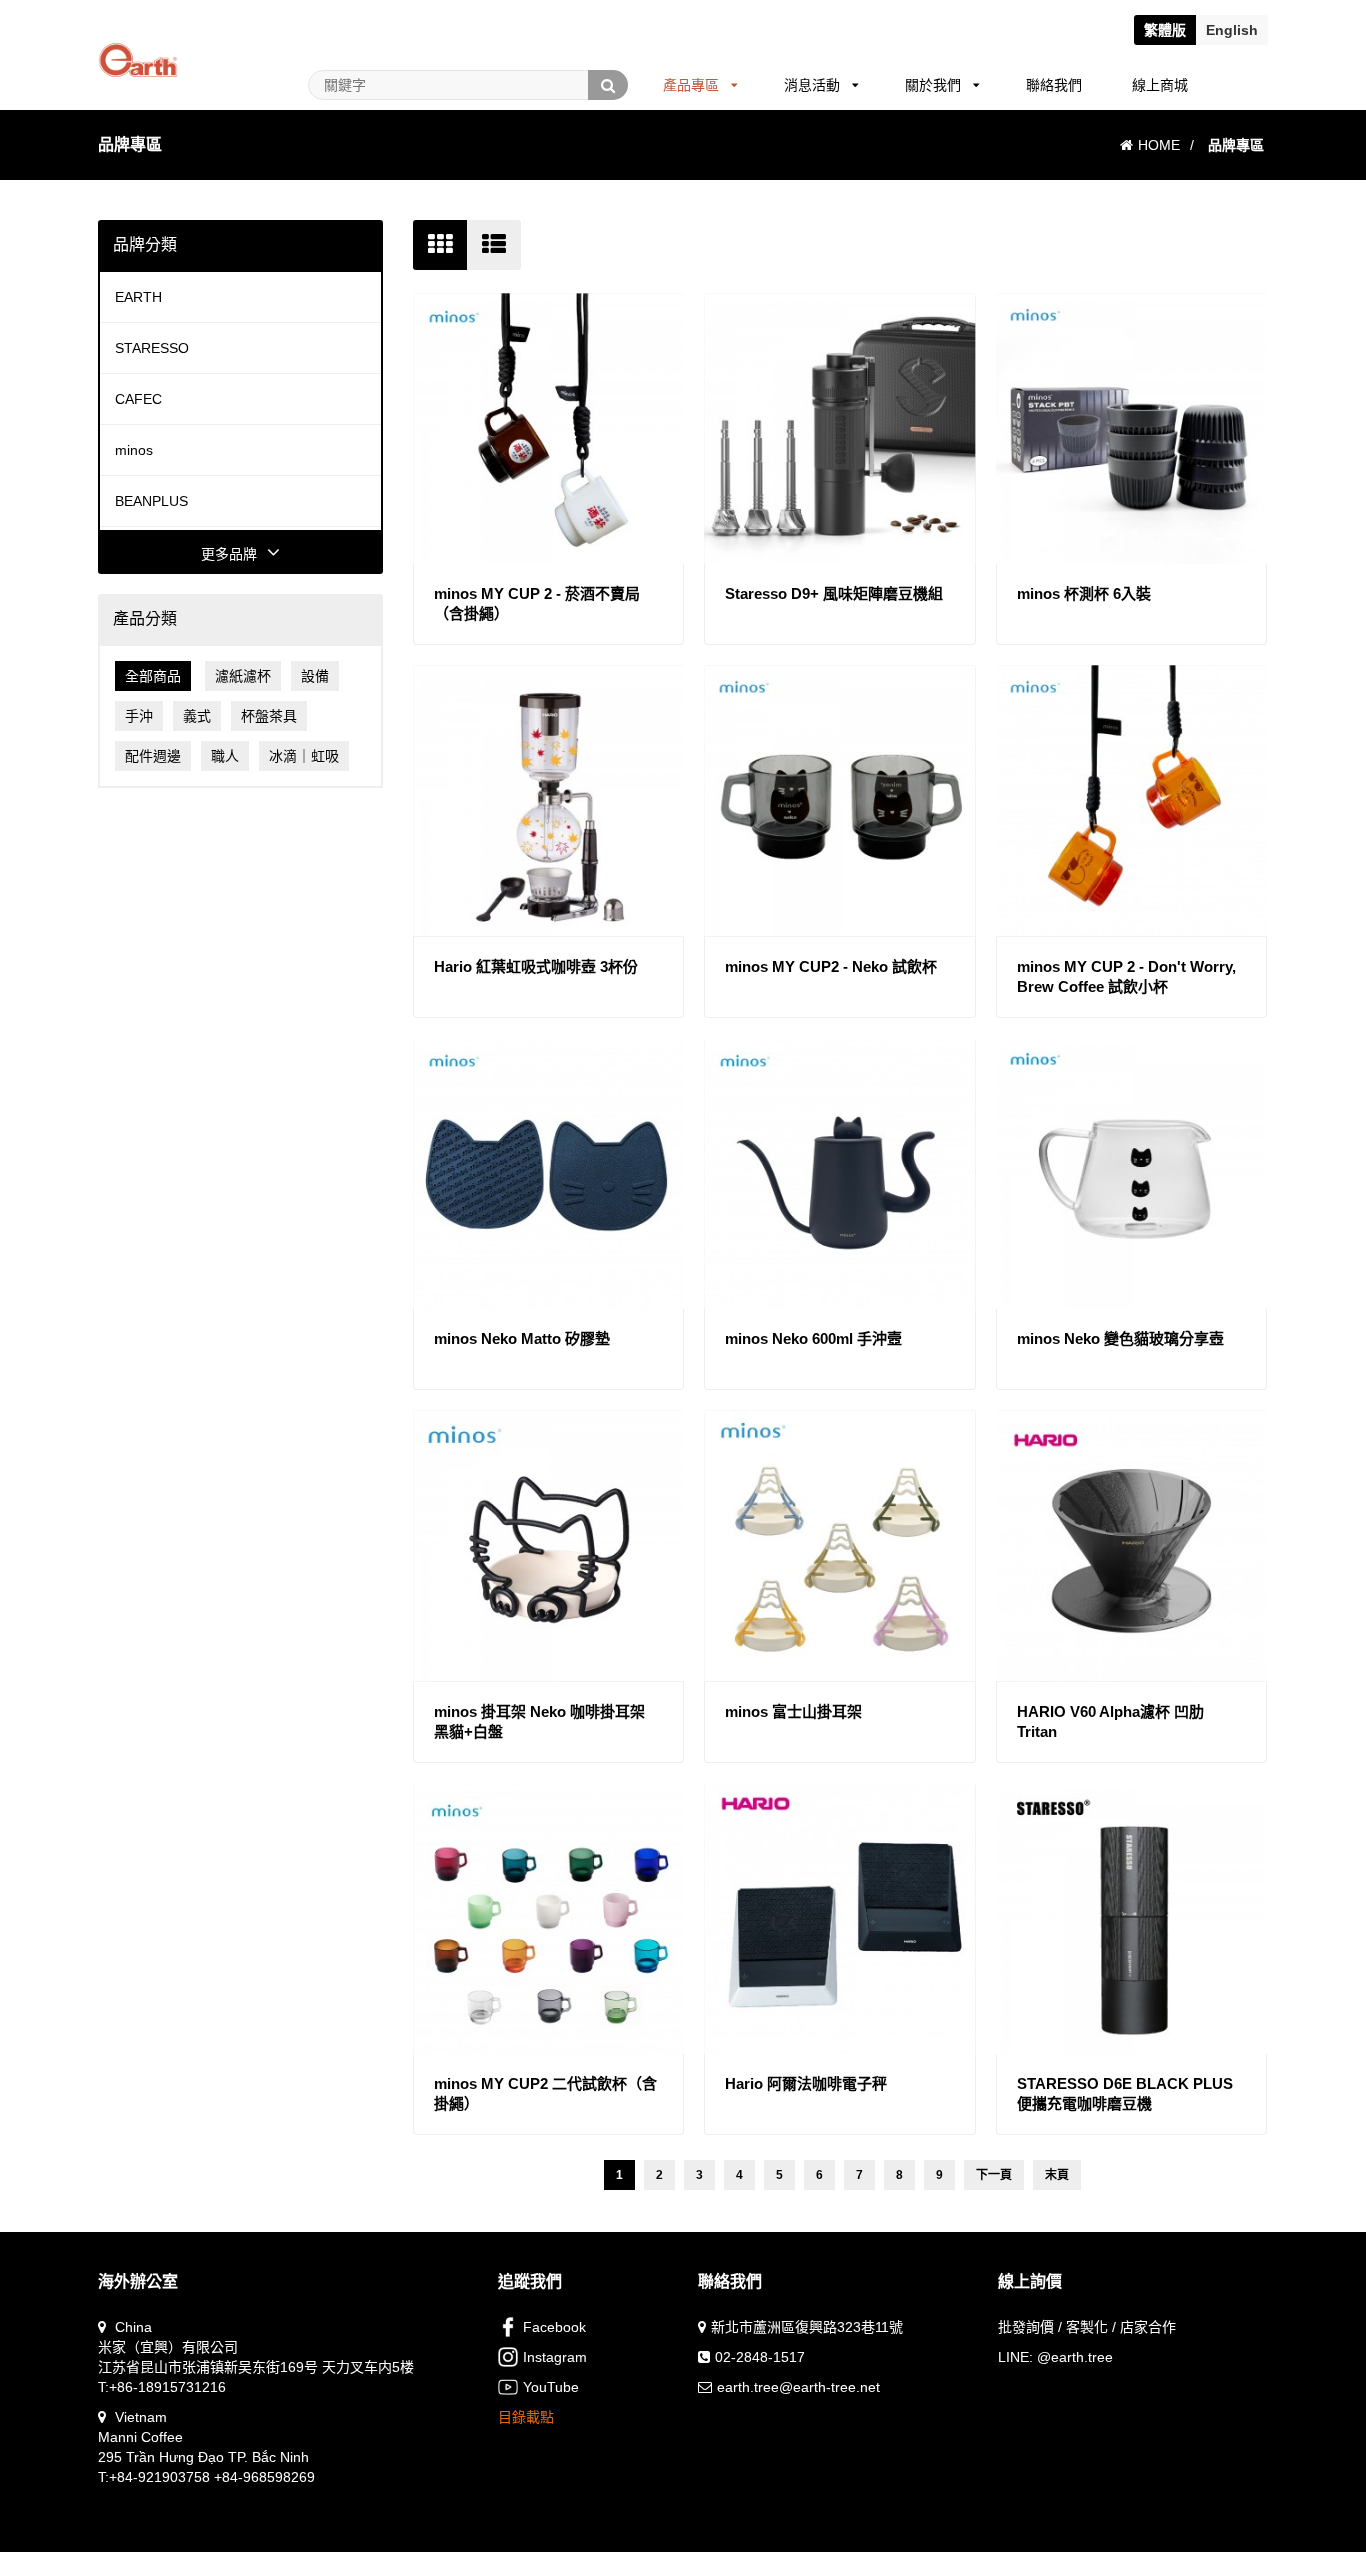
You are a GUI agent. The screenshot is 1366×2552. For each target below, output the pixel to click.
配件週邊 (153, 756)
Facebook (554, 2327)
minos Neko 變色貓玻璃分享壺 (1120, 1338)
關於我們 (933, 85)
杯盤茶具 (269, 716)
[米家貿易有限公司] (138, 35)
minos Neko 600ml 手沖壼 (813, 1338)
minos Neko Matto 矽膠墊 (522, 1338)
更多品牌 (229, 554)
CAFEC (138, 399)
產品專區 (691, 85)
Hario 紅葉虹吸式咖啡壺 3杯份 (536, 966)
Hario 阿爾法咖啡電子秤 (806, 2083)
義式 (197, 716)
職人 (225, 756)
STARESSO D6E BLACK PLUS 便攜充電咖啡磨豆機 (1125, 2093)
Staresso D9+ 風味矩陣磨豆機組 (834, 593)
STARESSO (152, 348)
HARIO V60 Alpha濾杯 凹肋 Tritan (1110, 1721)
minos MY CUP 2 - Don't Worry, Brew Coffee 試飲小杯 (1126, 976)
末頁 (1057, 2175)
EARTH (138, 297)
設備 (315, 676)
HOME (1159, 145)
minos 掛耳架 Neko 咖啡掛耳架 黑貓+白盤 (539, 1721)
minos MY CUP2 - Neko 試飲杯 (831, 966)
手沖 (139, 716)
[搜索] (608, 85)
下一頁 (994, 2175)
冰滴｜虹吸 (304, 756)
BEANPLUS (151, 501)
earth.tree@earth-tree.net (798, 2387)
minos (134, 450)
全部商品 (153, 676)
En (1232, 30)
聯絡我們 (1054, 85)
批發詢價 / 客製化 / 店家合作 (1087, 2327)
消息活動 (812, 85)
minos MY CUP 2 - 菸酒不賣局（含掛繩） (537, 603)
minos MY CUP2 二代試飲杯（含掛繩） (545, 2093)
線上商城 (1160, 85)
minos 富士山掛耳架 (793, 1711)
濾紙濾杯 (243, 676)
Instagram (555, 2357)
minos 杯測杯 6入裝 (1084, 593)
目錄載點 (526, 2417)
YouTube (551, 2387)
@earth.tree (1075, 2357)
